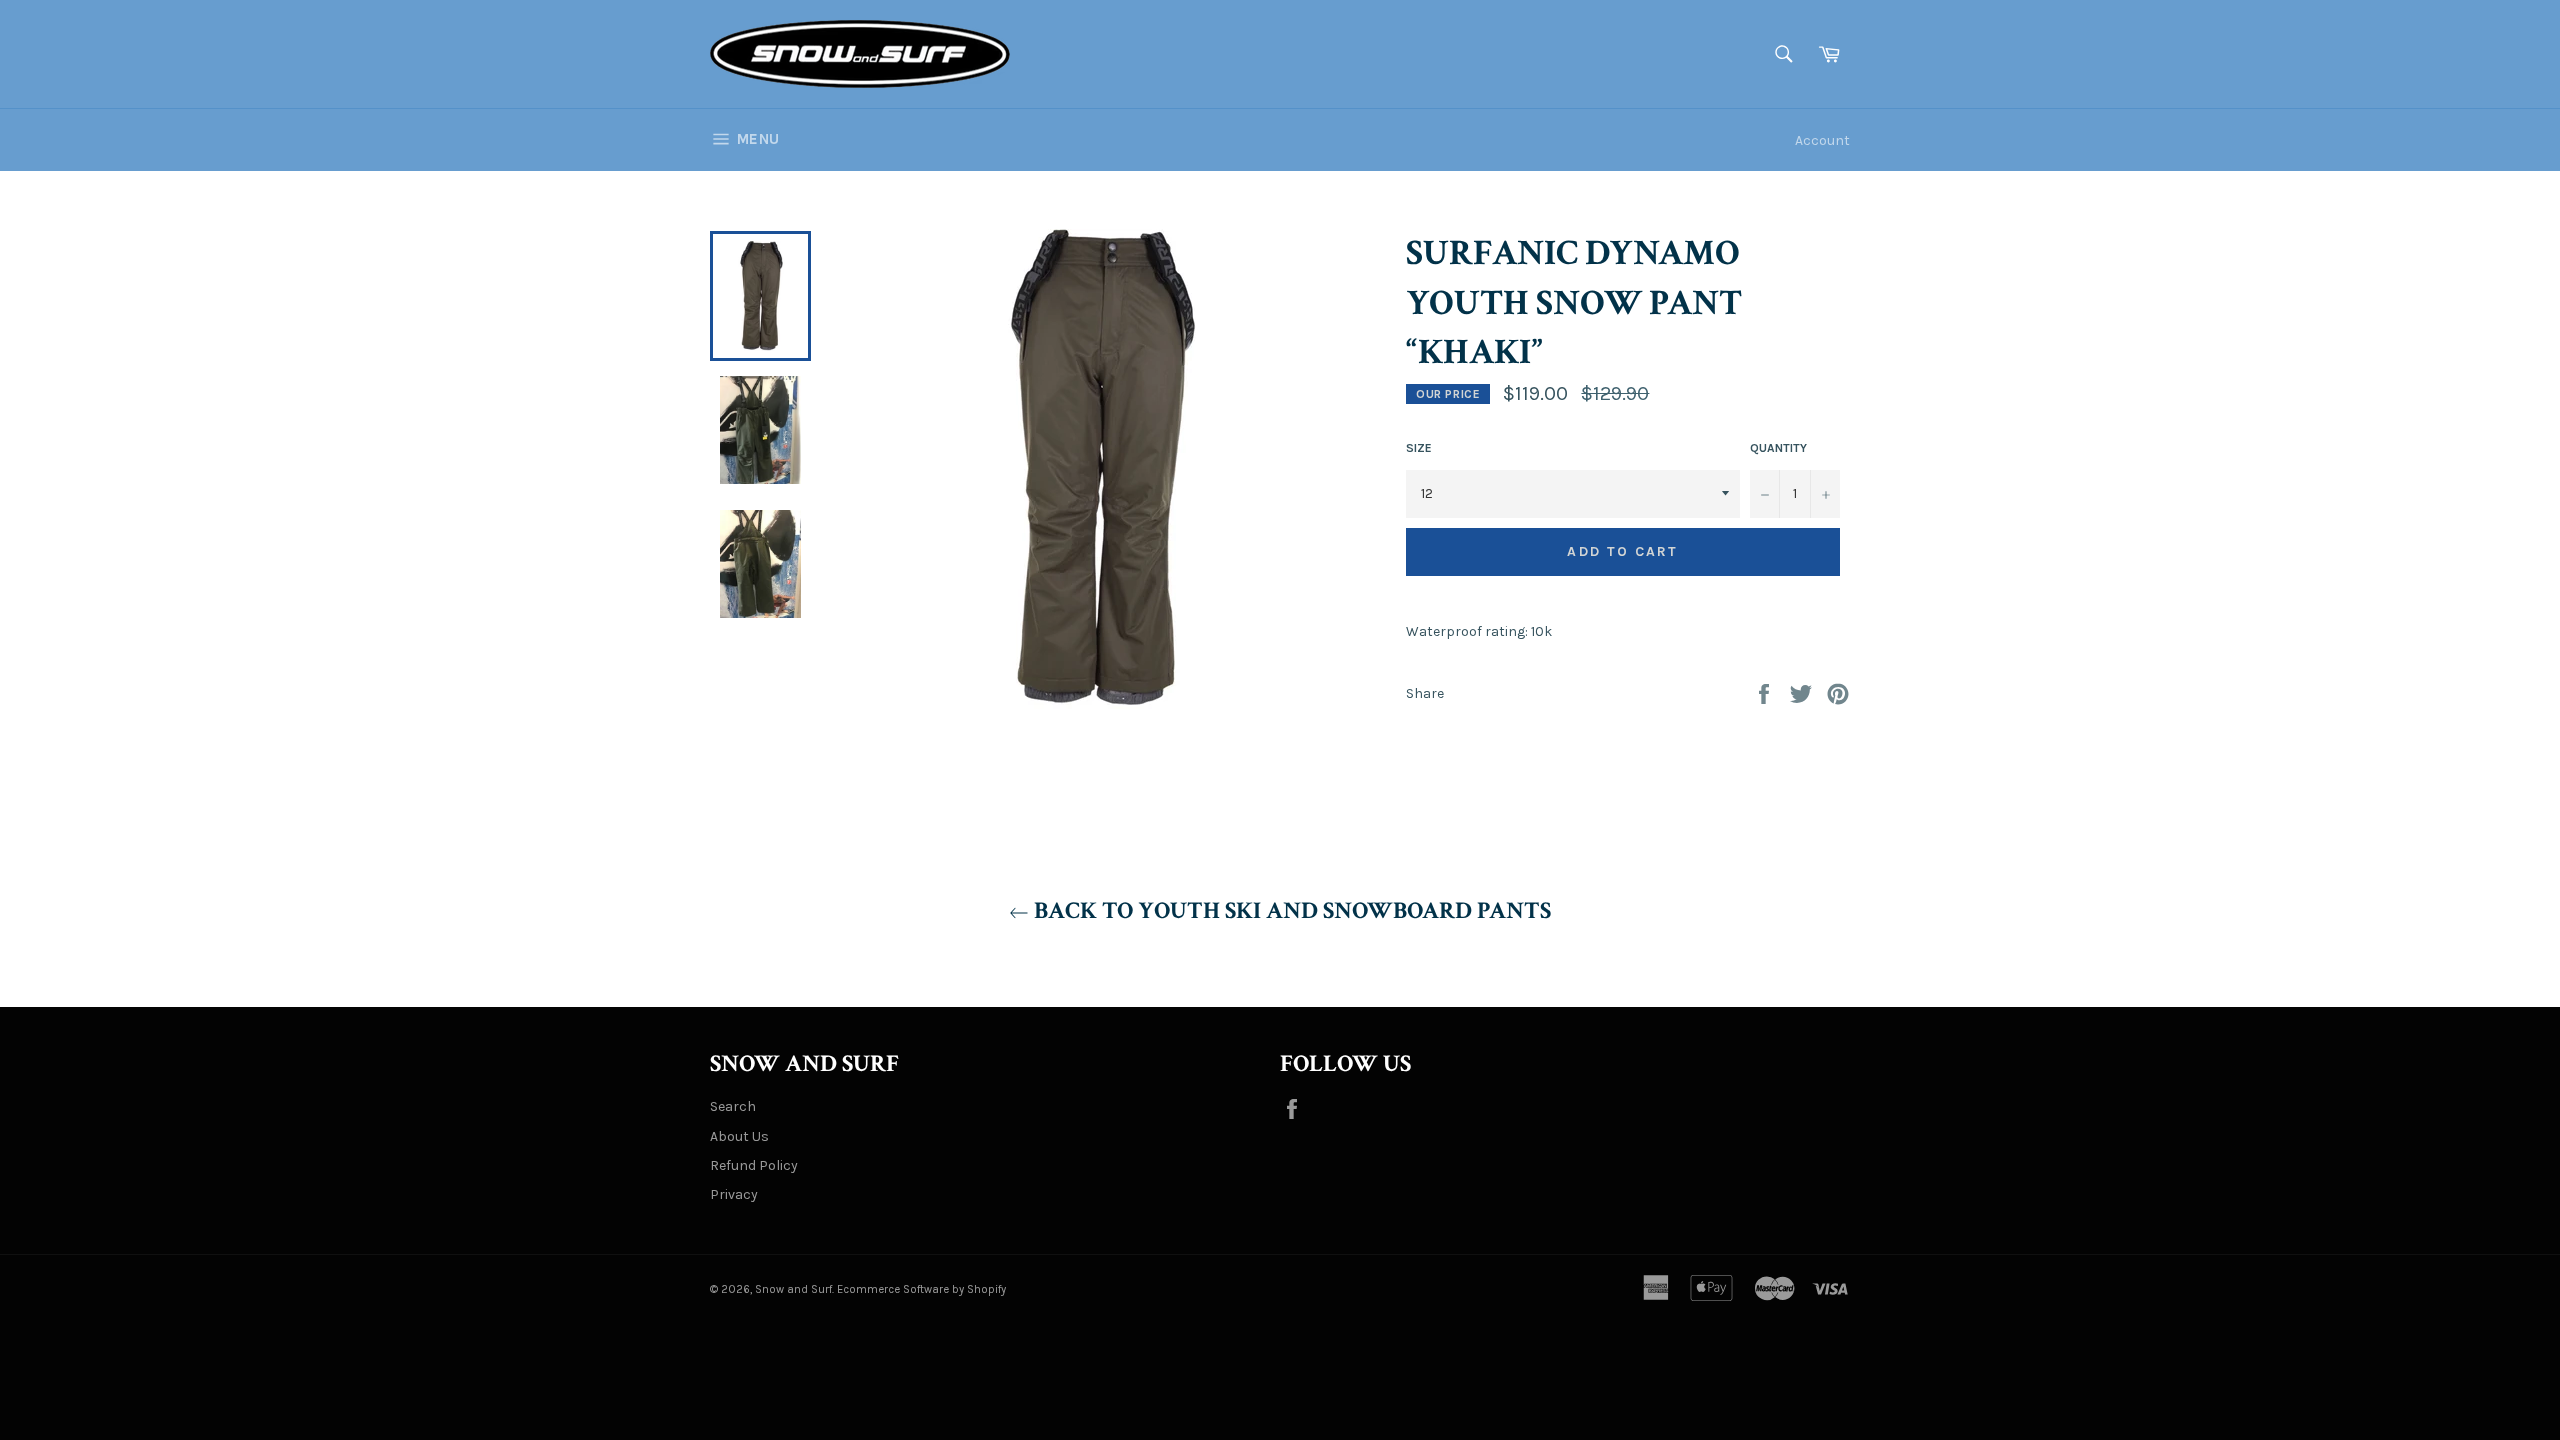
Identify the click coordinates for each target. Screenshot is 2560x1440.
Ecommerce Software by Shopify (921, 1289)
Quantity (1778, 448)
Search (733, 1106)
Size (1419, 448)
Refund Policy (754, 1165)
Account (1822, 140)
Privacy (734, 1194)
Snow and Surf (793, 1289)
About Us (739, 1136)
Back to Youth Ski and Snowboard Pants (1290, 910)
